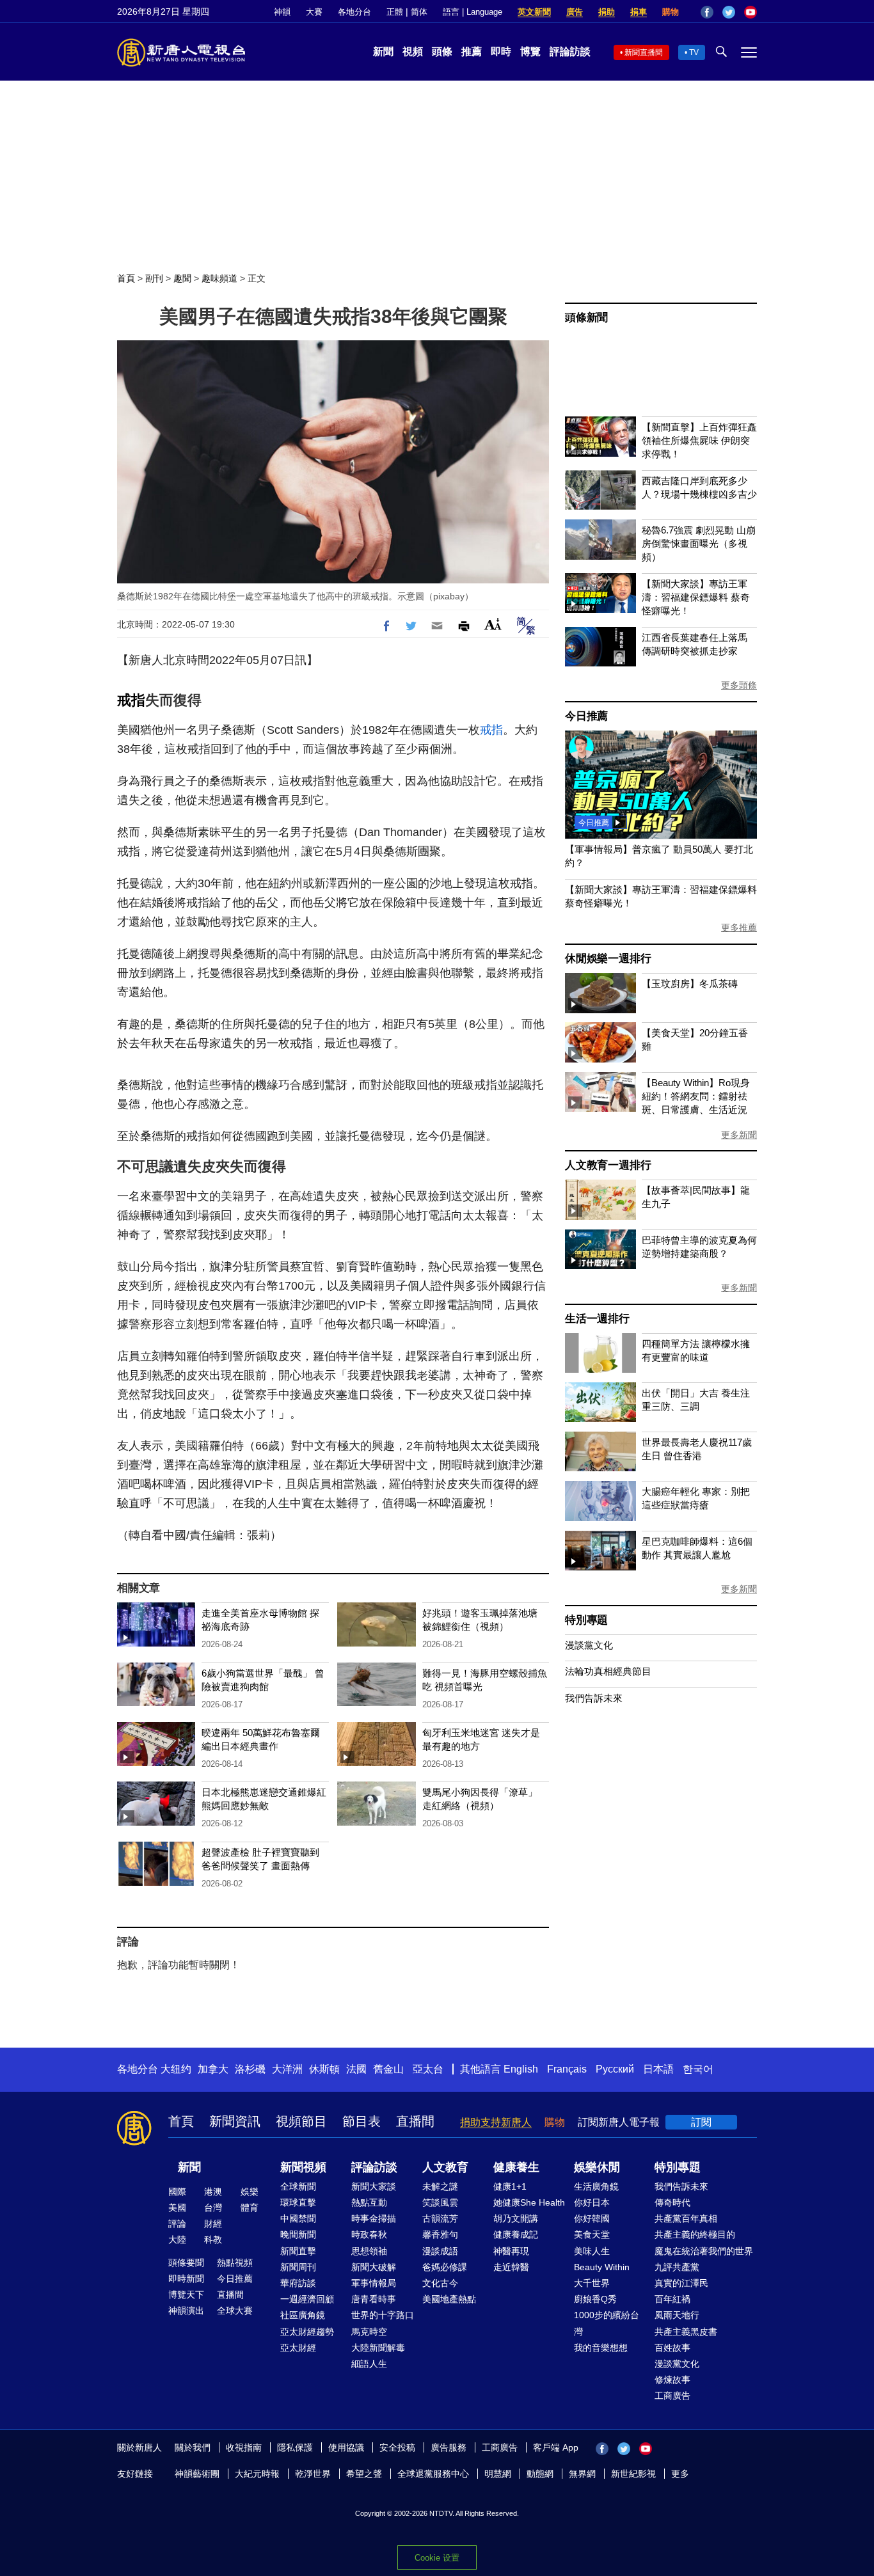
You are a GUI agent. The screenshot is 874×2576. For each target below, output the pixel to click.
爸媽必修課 (445, 2267)
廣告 (575, 12)
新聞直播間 (644, 52)
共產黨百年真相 (686, 2218)
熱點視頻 (235, 2263)
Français (567, 2069)
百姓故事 (672, 2348)
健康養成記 (516, 2234)
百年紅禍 (672, 2299)
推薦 (472, 51)
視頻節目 (301, 2121)
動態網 (540, 2474)
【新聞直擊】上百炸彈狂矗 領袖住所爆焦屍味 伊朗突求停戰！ (699, 440)
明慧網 (498, 2474)
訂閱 (701, 2122)
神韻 (282, 12)
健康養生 (516, 2167)
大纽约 (176, 2069)
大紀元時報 (257, 2474)
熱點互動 (369, 2202)
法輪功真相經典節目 (608, 1671)
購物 (671, 12)
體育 (250, 2208)
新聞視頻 (303, 2167)
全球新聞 (298, 2186)
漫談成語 (440, 2251)
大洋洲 (287, 2069)
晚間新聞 (298, 2234)
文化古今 (440, 2283)
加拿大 (213, 2069)
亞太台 (428, 2069)
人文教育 (445, 2167)
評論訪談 (570, 51)
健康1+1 (510, 2186)
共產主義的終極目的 (695, 2234)
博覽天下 (186, 2295)
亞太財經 (298, 2348)
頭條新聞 (586, 318)
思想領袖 (369, 2251)
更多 (680, 2474)
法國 (356, 2069)
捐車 (639, 12)
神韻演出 (186, 2311)
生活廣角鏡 (596, 2186)
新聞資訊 (235, 2121)
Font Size (493, 624)
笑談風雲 (440, 2202)
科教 (213, 2240)
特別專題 (586, 1620)
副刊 (154, 278)
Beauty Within (602, 2267)
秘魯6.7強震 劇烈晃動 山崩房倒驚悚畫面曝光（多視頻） (699, 543)
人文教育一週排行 (608, 1165)
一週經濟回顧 (307, 2299)
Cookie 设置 (437, 2558)
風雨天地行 (677, 2315)
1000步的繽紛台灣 (607, 2323)
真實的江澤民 (681, 2283)
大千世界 (592, 2283)
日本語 (658, 2069)
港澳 (213, 2192)
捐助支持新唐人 (496, 2122)
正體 (395, 12)
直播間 (415, 2121)
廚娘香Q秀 (595, 2299)
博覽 (530, 51)
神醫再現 (511, 2251)
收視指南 (244, 2447)
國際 (177, 2192)
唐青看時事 (374, 2299)
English (521, 2069)
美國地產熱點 (449, 2299)
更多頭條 (739, 685)
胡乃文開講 (516, 2218)
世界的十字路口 (383, 2315)
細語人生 (369, 2364)
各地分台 (354, 12)
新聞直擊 (298, 2251)
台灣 (213, 2208)
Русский (615, 2069)
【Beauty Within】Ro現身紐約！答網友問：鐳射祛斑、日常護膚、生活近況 (696, 1096)
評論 (177, 2224)
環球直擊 (298, 2202)
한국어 (698, 2069)
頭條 (442, 51)
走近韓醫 (511, 2267)
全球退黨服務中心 (433, 2474)
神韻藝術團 (197, 2474)
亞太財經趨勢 (307, 2332)
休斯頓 (324, 2069)
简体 (419, 12)
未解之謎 (440, 2186)
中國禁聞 (298, 2218)
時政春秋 (369, 2234)
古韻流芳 (440, 2218)
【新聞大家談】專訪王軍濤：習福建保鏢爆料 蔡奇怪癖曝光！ (696, 597)
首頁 (126, 278)
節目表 (362, 2121)
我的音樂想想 (601, 2348)
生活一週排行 (597, 1319)
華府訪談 (298, 2283)
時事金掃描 (374, 2218)
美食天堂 (592, 2234)
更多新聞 (739, 1135)
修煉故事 (672, 2380)
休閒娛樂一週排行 (608, 959)
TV (694, 52)
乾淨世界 (313, 2474)
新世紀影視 (633, 2474)
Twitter (729, 12)
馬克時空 (369, 2332)
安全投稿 (397, 2447)
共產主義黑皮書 (686, 2332)
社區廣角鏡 (303, 2315)
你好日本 (592, 2202)
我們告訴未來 (594, 1698)
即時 (501, 51)
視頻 (413, 51)
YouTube (751, 12)
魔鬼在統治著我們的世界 (704, 2251)
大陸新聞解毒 (378, 2348)
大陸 (177, 2240)
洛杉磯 (250, 2069)
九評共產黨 (677, 2267)
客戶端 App (556, 2447)
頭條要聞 (186, 2263)
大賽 (314, 12)
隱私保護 (295, 2447)
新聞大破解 (374, 2267)
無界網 (582, 2474)
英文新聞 (534, 12)
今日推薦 (586, 716)
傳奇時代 (672, 2202)
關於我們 (193, 2447)
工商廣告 (672, 2396)
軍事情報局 (374, 2283)
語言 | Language (473, 12)
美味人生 (592, 2251)
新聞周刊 (298, 2267)
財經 (213, 2224)
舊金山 (388, 2069)
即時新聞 (186, 2279)
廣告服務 (449, 2447)
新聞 (383, 51)
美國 (177, 2208)
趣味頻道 (219, 278)
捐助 (607, 12)
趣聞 (182, 278)
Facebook (707, 12)
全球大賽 (235, 2311)
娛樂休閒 (597, 2167)
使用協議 (346, 2447)
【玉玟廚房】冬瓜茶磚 (690, 984)
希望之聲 (364, 2474)
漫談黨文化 (589, 1645)
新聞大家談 (374, 2186)
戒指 (131, 700)
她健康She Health (529, 2202)
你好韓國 (592, 2218)
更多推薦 (739, 928)
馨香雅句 (440, 2234)
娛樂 (250, 2192)
